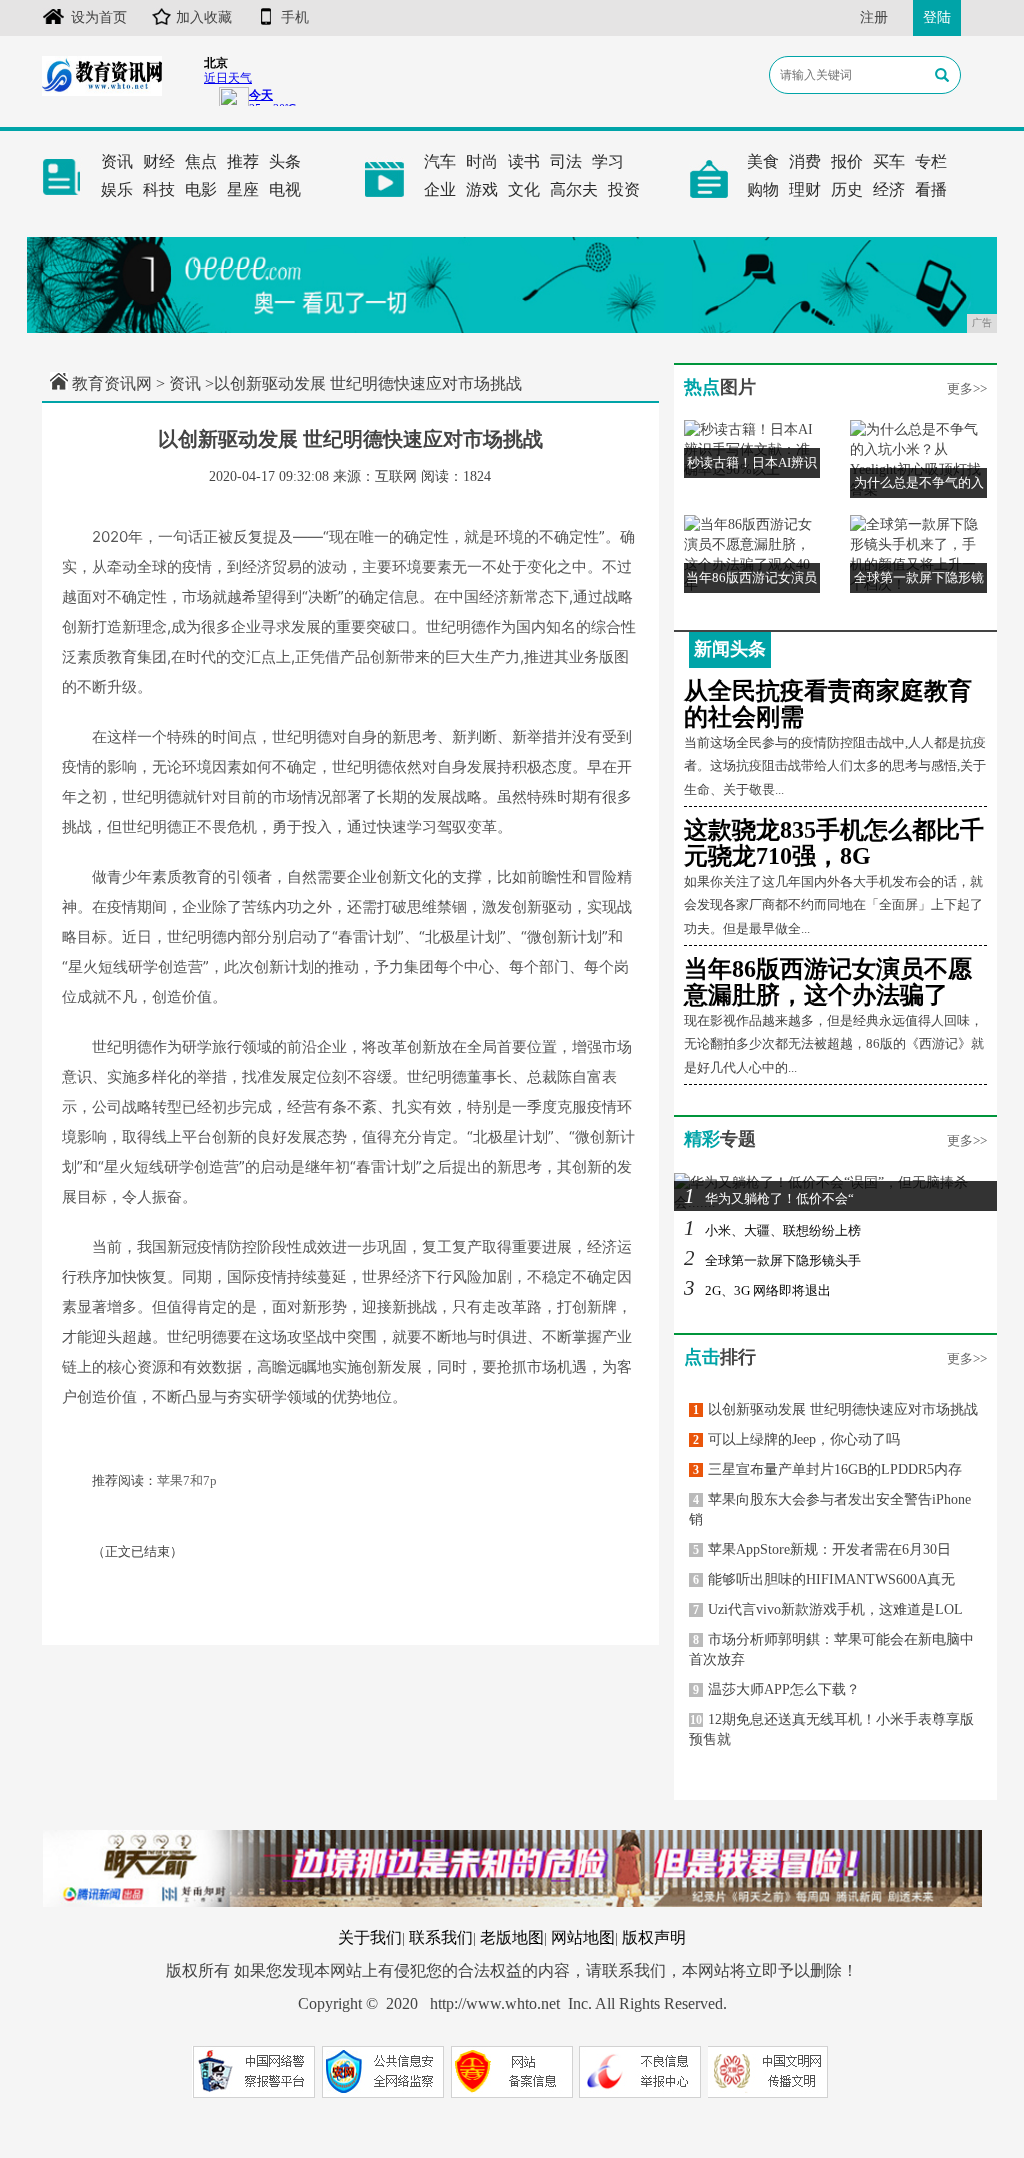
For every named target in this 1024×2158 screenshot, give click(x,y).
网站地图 (583, 1937)
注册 (874, 17)
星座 (243, 189)
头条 (285, 161)
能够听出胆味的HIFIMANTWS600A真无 (824, 1579)
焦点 (201, 161)
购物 (763, 189)
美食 (763, 161)
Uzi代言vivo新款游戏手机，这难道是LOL (828, 1609)
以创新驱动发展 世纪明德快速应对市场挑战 (835, 1409)
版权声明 (654, 1937)
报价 (847, 161)
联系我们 (441, 1937)
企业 (440, 189)
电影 (201, 189)
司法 (566, 161)
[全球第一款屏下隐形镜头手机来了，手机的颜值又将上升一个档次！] (918, 554)
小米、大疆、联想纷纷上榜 (772, 1230)
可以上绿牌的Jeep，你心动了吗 (796, 1439)
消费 (805, 161)
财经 (159, 161)
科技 (159, 189)
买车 (889, 161)
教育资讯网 (112, 383)
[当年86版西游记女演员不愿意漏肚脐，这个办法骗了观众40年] (752, 554)
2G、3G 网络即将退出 (757, 1290)
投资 (624, 189)
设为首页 (99, 17)
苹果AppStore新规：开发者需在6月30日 (822, 1549)
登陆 (937, 17)
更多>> (967, 388)
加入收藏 (204, 17)
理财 (805, 189)
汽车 (440, 161)
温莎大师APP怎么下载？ (792, 1689)
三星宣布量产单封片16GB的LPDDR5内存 (827, 1469)
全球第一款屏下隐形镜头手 (772, 1260)
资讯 (117, 161)
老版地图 (512, 1937)
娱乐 (117, 189)
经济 (889, 189)
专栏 (931, 161)
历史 (847, 189)
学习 (608, 161)
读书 (524, 161)
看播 (931, 189)
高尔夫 (574, 189)
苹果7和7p (187, 1480)
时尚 (482, 161)
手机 (295, 17)
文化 (524, 189)
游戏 (482, 189)
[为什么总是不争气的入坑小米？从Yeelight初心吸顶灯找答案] (918, 459)
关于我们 (370, 1937)
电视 (285, 189)
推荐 (243, 161)
